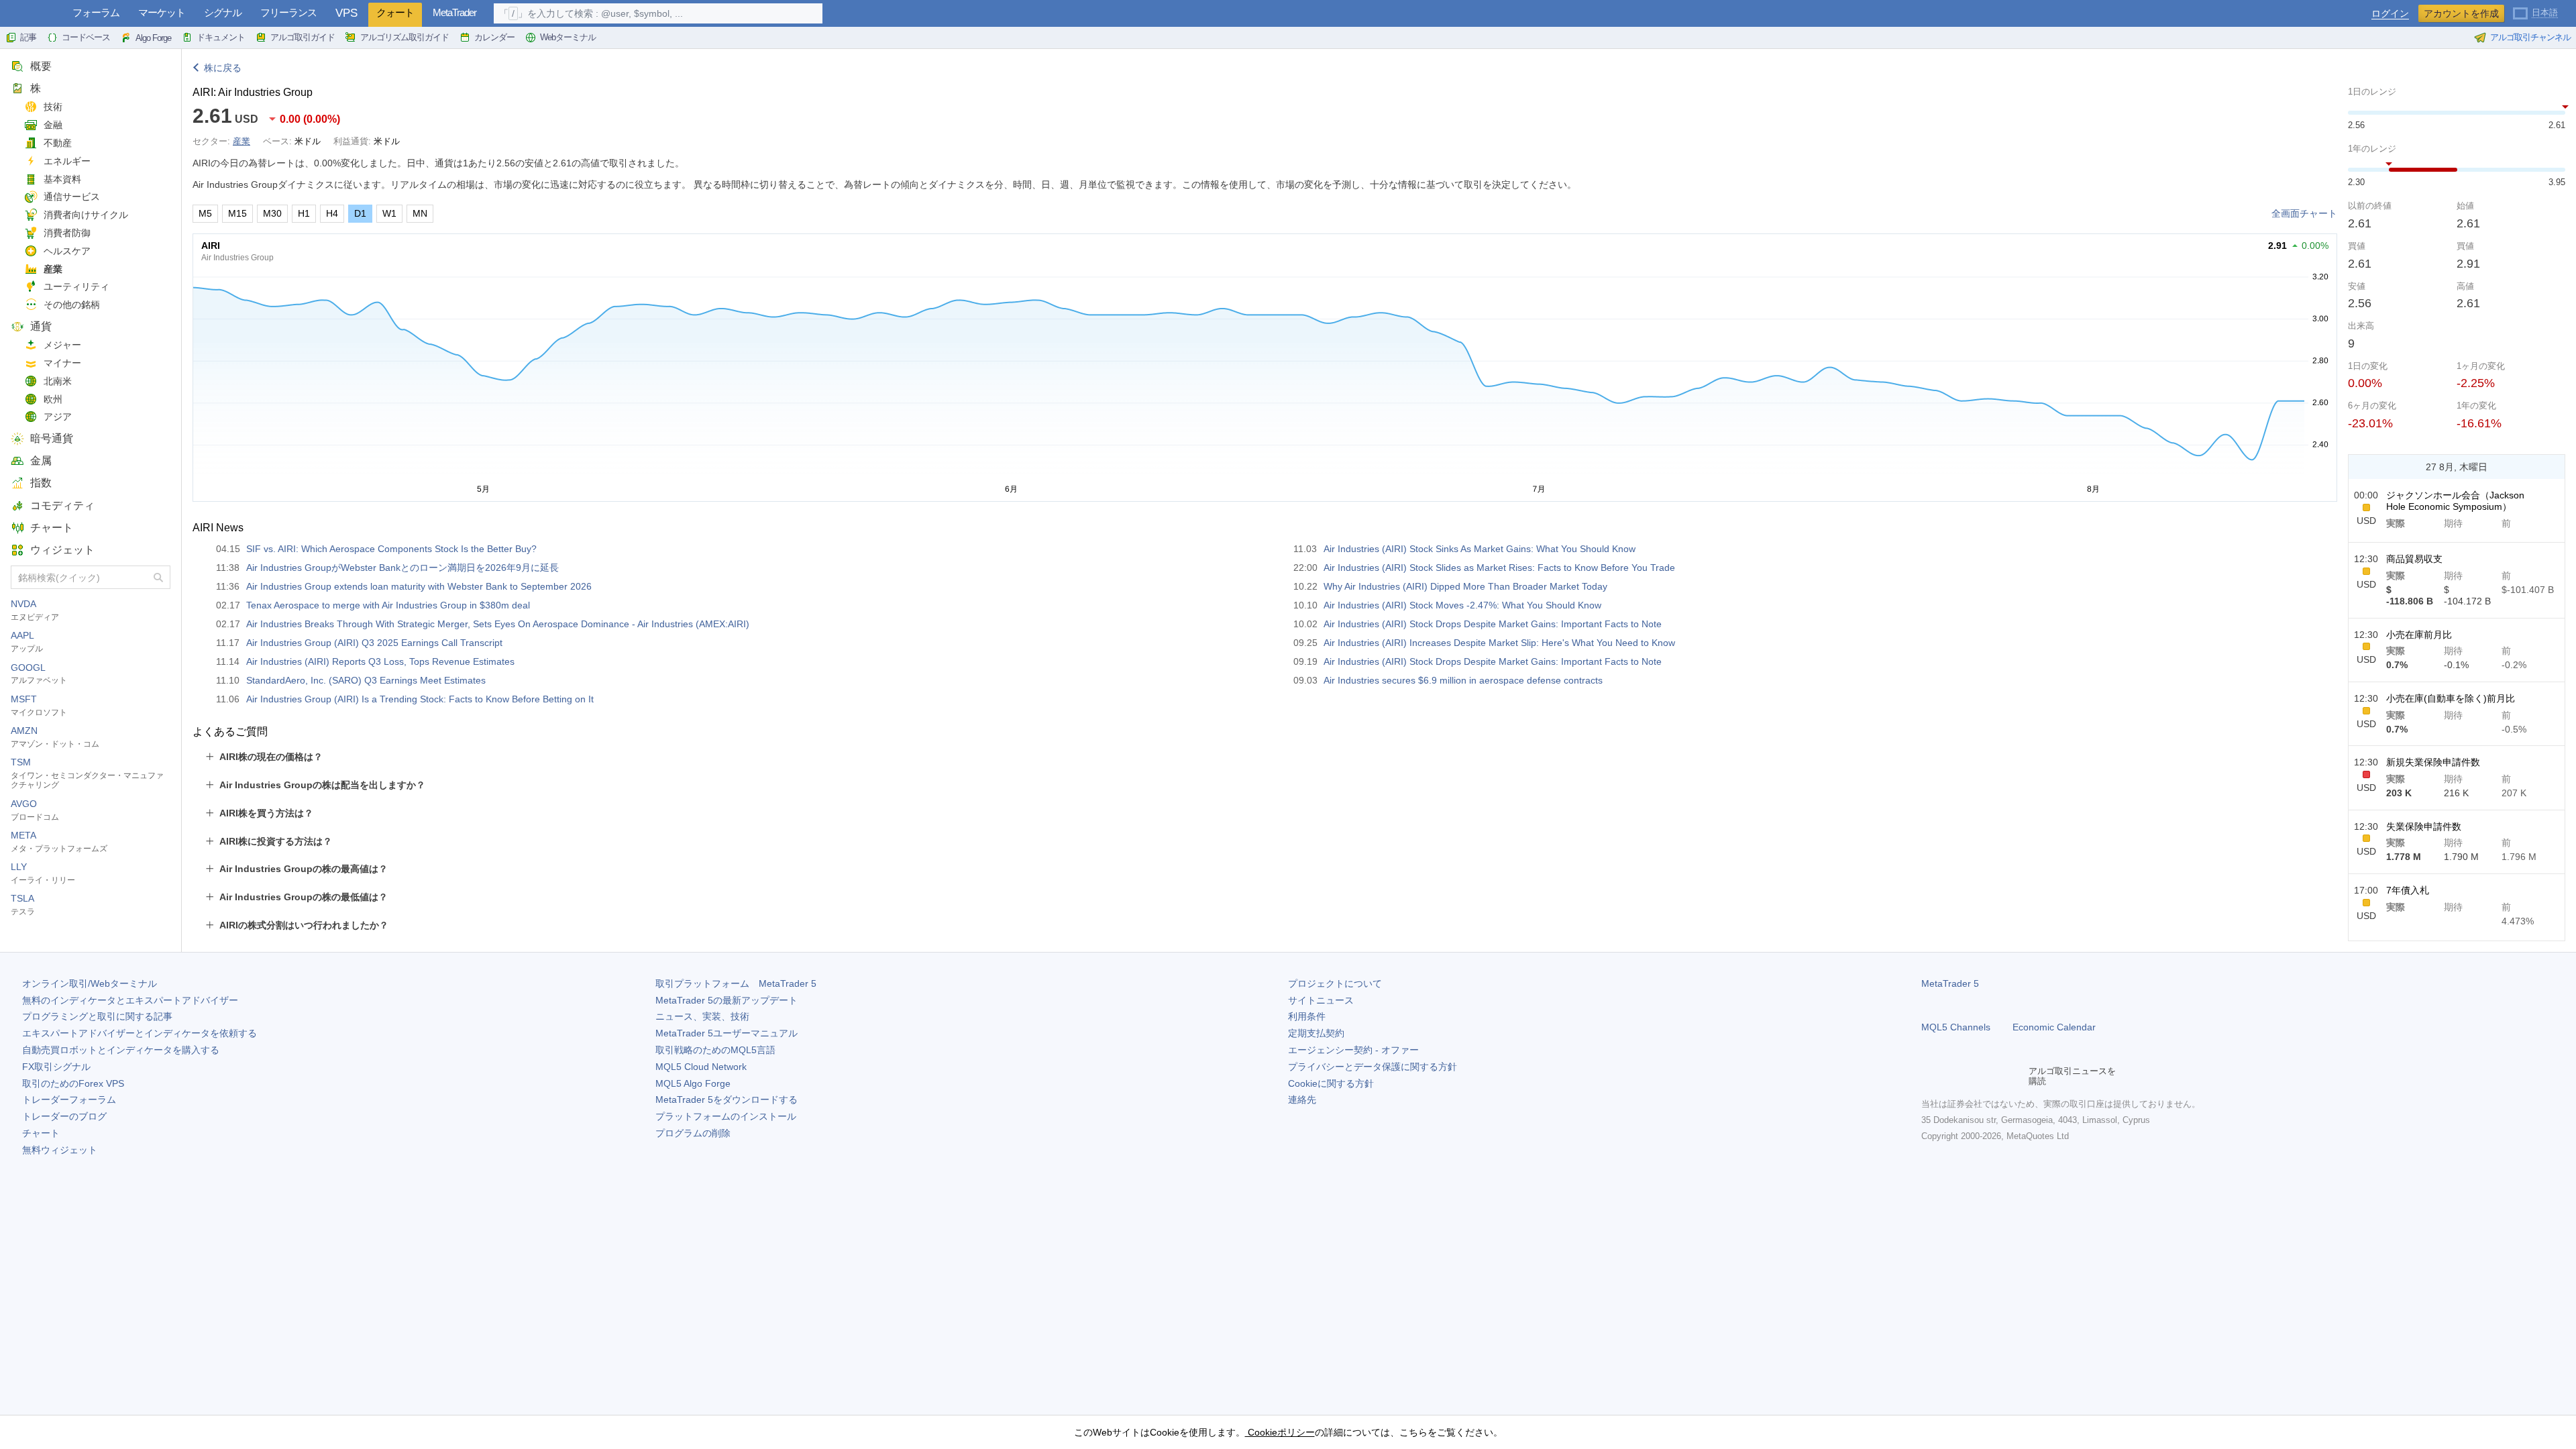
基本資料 (62, 179)
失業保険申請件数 (2424, 826)
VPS (346, 13)
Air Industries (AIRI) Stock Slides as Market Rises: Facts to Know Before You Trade (1499, 568)
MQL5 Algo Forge (693, 1083)
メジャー (62, 345)
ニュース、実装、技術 (702, 1016)
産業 (53, 269)
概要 (41, 66)
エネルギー (67, 161)
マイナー (62, 363)
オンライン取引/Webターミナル (90, 983)
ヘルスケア (67, 251)
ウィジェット (62, 550)
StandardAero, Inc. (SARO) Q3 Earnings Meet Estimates (366, 680)
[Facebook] (1929, 1076)
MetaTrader (454, 12)
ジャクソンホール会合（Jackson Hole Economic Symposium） (2455, 501)
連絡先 (1302, 1099)
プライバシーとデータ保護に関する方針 (1373, 1067)
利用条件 (1307, 1016)
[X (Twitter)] (1972, 1076)
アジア (58, 417)
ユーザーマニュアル (727, 1033)
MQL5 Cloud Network (701, 1067)
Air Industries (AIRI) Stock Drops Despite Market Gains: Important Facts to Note (1493, 624)
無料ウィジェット (60, 1150)
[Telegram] (1951, 1076)
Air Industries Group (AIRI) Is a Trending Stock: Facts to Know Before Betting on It (420, 699)
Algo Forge (153, 38)
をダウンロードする (727, 1099)
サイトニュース (1321, 1000)
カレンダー (494, 37)
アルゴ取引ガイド (303, 37)
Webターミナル (568, 37)
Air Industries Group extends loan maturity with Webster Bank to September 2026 (419, 586)
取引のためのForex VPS (73, 1083)
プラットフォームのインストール (726, 1116)
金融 (53, 125)
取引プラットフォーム (736, 983)
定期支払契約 (1316, 1033)
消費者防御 (67, 233)
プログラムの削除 (693, 1133)
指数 (41, 483)
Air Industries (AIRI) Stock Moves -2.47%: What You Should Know (1462, 605)
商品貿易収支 (2414, 559)
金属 (41, 461)
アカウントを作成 (2461, 13)
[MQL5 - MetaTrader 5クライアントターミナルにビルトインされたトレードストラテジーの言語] (32, 14)
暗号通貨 (52, 438)
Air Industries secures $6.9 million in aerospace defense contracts (1463, 680)
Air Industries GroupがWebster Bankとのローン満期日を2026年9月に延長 (402, 568)
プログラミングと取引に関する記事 (97, 1016)
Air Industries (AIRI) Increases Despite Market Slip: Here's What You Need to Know (1499, 643)
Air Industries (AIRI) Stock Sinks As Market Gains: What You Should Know (1480, 549)
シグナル (223, 12)
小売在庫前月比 (2419, 635)
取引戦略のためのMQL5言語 (715, 1050)
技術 (53, 107)
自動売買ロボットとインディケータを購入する (121, 1050)
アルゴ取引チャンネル (2530, 37)
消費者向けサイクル (86, 215)
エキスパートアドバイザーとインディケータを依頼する (140, 1033)
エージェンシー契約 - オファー (1353, 1050)
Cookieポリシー (1280, 1432)
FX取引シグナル (56, 1067)
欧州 (53, 399)
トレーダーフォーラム (69, 1099)
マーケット (162, 12)
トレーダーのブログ (64, 1116)
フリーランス (288, 12)
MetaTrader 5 (1950, 983)
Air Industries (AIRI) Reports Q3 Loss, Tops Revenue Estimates (380, 661)
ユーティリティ (76, 286)
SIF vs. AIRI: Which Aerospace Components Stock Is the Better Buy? (391, 549)
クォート (395, 12)
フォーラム (96, 12)
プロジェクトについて (1335, 983)
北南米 (58, 381)
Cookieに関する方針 (1331, 1083)
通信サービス (72, 197)
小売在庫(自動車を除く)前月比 (2451, 698)
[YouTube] (1994, 1076)
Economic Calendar (2054, 1027)
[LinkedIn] (2015, 1076)
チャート (52, 528)
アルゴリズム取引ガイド (405, 37)
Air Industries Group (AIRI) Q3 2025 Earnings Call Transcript (374, 643)
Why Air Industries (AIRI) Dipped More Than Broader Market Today (1465, 586)
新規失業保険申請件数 (2433, 762)
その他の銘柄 (72, 305)
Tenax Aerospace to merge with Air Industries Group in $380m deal (388, 605)
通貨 (41, 326)
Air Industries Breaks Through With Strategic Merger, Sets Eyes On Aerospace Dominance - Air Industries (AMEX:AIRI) (498, 624)
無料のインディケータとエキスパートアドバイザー (130, 1000)
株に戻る (223, 68)
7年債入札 (2408, 890)
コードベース (86, 37)
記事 (28, 37)
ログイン (2390, 14)
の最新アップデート (727, 1000)
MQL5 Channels (1956, 1027)
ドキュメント (221, 37)
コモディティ (62, 505)
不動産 (58, 143)
